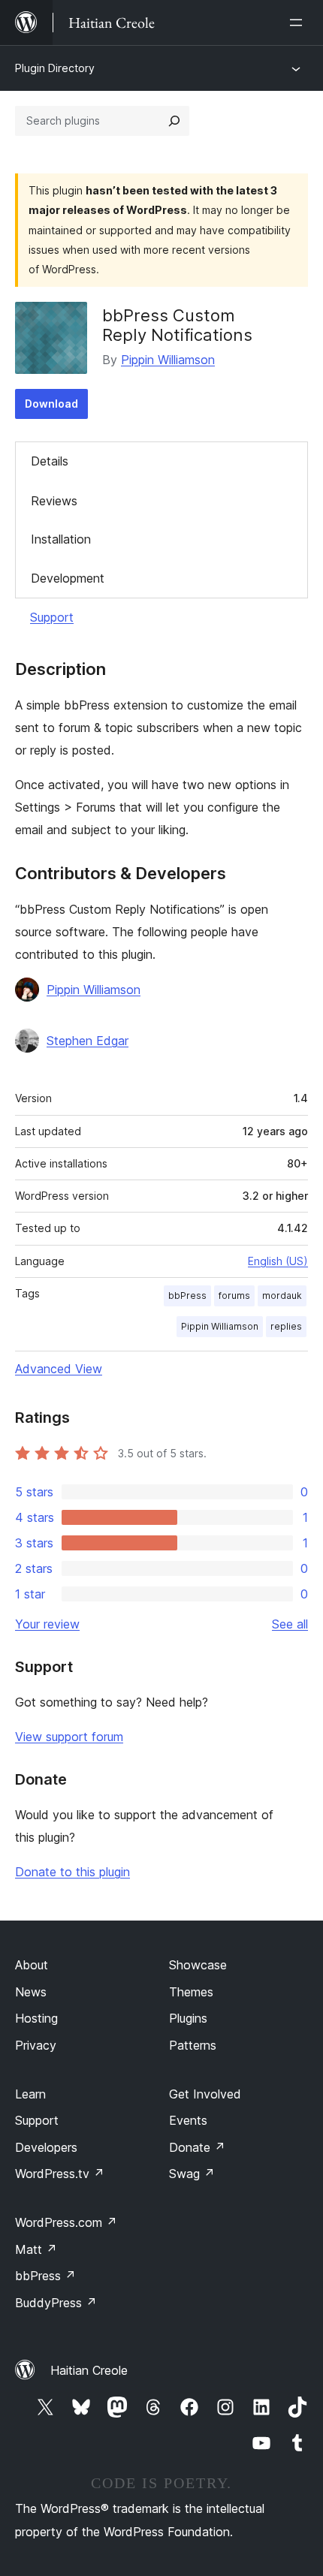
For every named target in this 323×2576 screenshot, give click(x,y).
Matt (36, 2249)
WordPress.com (66, 2222)
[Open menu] (299, 23)
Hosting (36, 2018)
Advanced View (59, 1369)
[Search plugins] (174, 121)
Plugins (188, 2018)
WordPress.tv (60, 2174)
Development (68, 578)
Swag (192, 2174)
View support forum (69, 1737)
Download (51, 404)
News (31, 1992)
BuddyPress (56, 2303)
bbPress (187, 1296)
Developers (46, 2147)
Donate (197, 2147)
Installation (61, 539)
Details (50, 461)
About (32, 1965)
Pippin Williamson (168, 360)
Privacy (36, 2045)
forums (234, 1296)
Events (188, 2120)
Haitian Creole (89, 2370)
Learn (30, 2094)
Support (52, 617)
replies (286, 1326)
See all (290, 1624)
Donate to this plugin (72, 1872)
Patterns (193, 2045)
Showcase (198, 1965)
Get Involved (205, 2094)
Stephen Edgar (88, 1041)
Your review (47, 1624)
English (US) (278, 1261)
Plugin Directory (55, 68)
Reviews (54, 501)
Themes (191, 1992)
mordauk (282, 1296)
